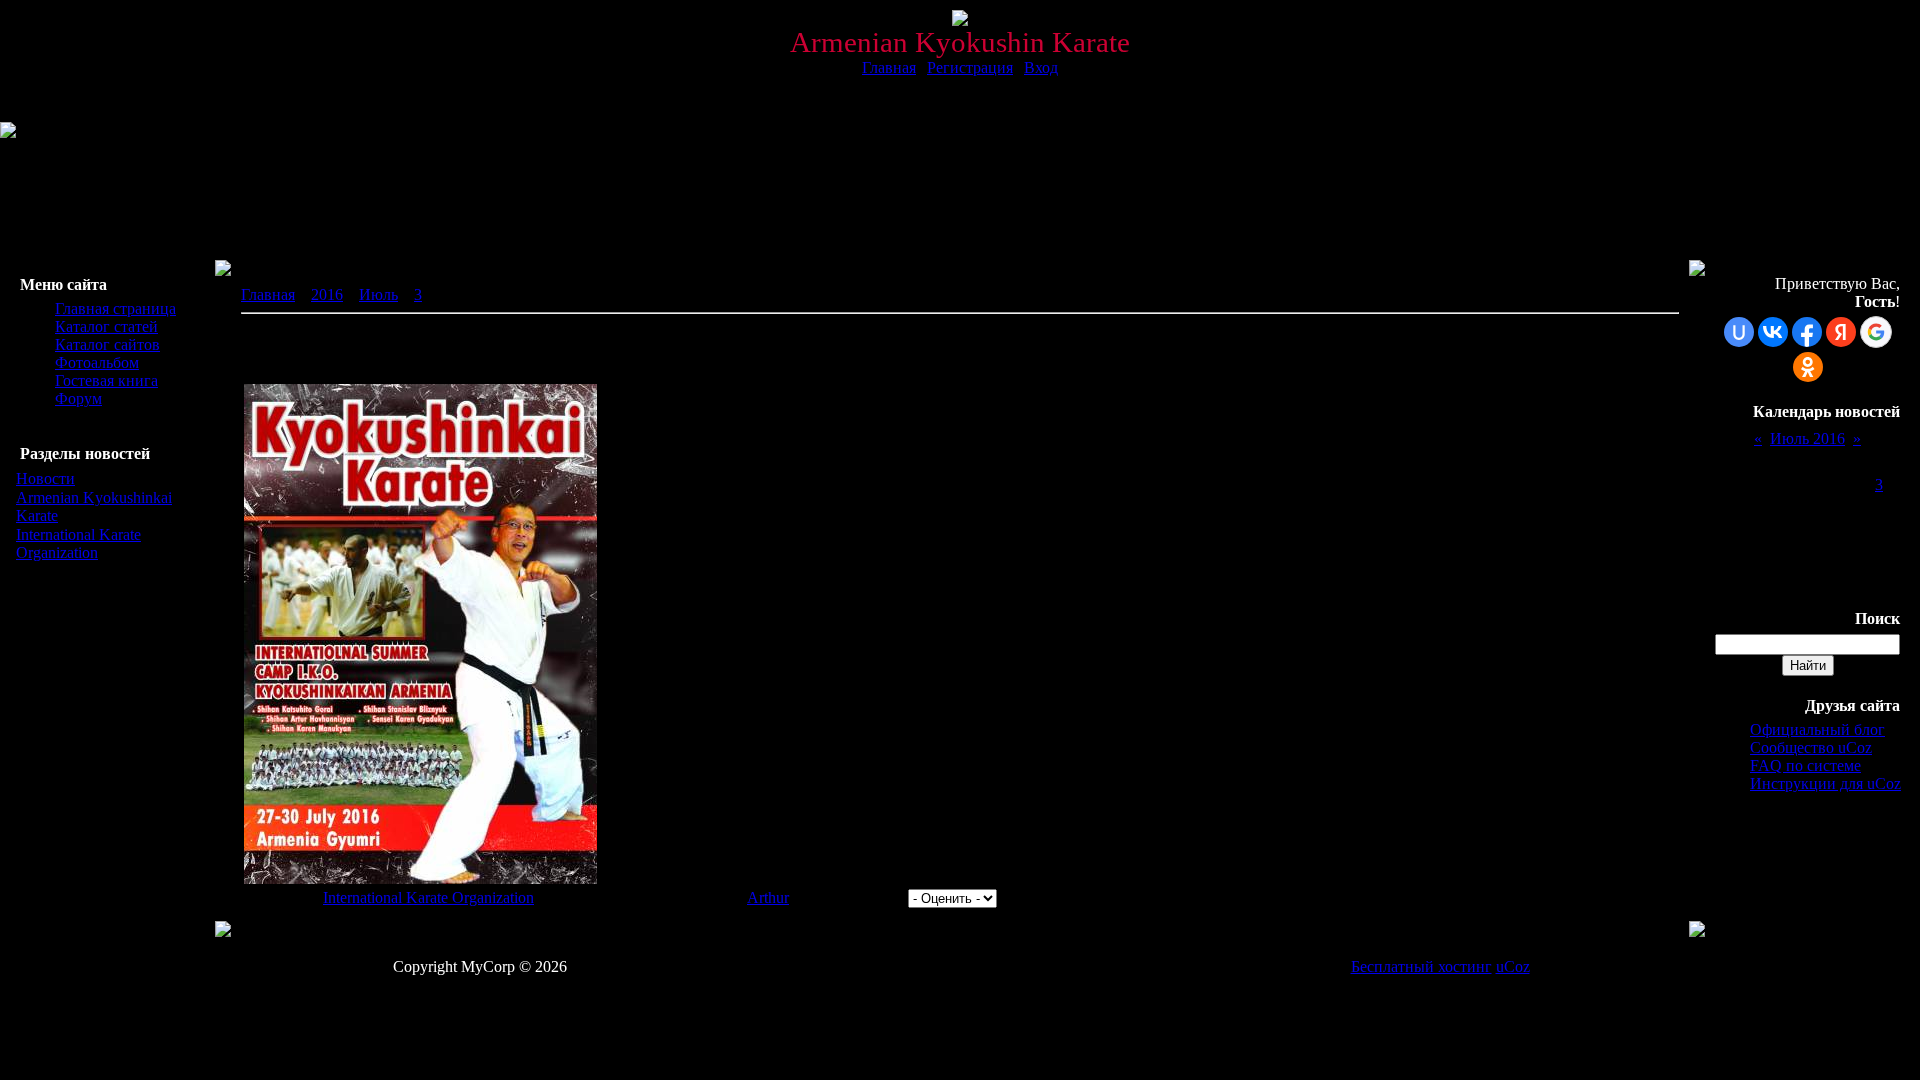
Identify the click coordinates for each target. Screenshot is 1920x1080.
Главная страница (115, 308)
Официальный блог (1817, 729)
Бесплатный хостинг (1421, 966)
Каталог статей (106, 326)
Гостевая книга (106, 380)
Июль (378, 294)
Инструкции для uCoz (1825, 783)
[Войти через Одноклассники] (1808, 367)
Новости (45, 478)
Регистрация (970, 67)
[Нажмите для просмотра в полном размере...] (420, 878)
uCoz (1513, 966)
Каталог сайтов (107, 344)
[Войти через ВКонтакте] (1773, 332)
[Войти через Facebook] (1807, 332)
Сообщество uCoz (1811, 747)
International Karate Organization (78, 543)
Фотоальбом (97, 362)
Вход (1041, 67)
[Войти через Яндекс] (1841, 332)
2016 (327, 294)
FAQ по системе (1805, 765)
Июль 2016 (1807, 438)
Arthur (768, 897)
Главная (889, 67)
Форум (78, 398)
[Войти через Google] (1876, 332)
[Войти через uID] (1739, 332)
